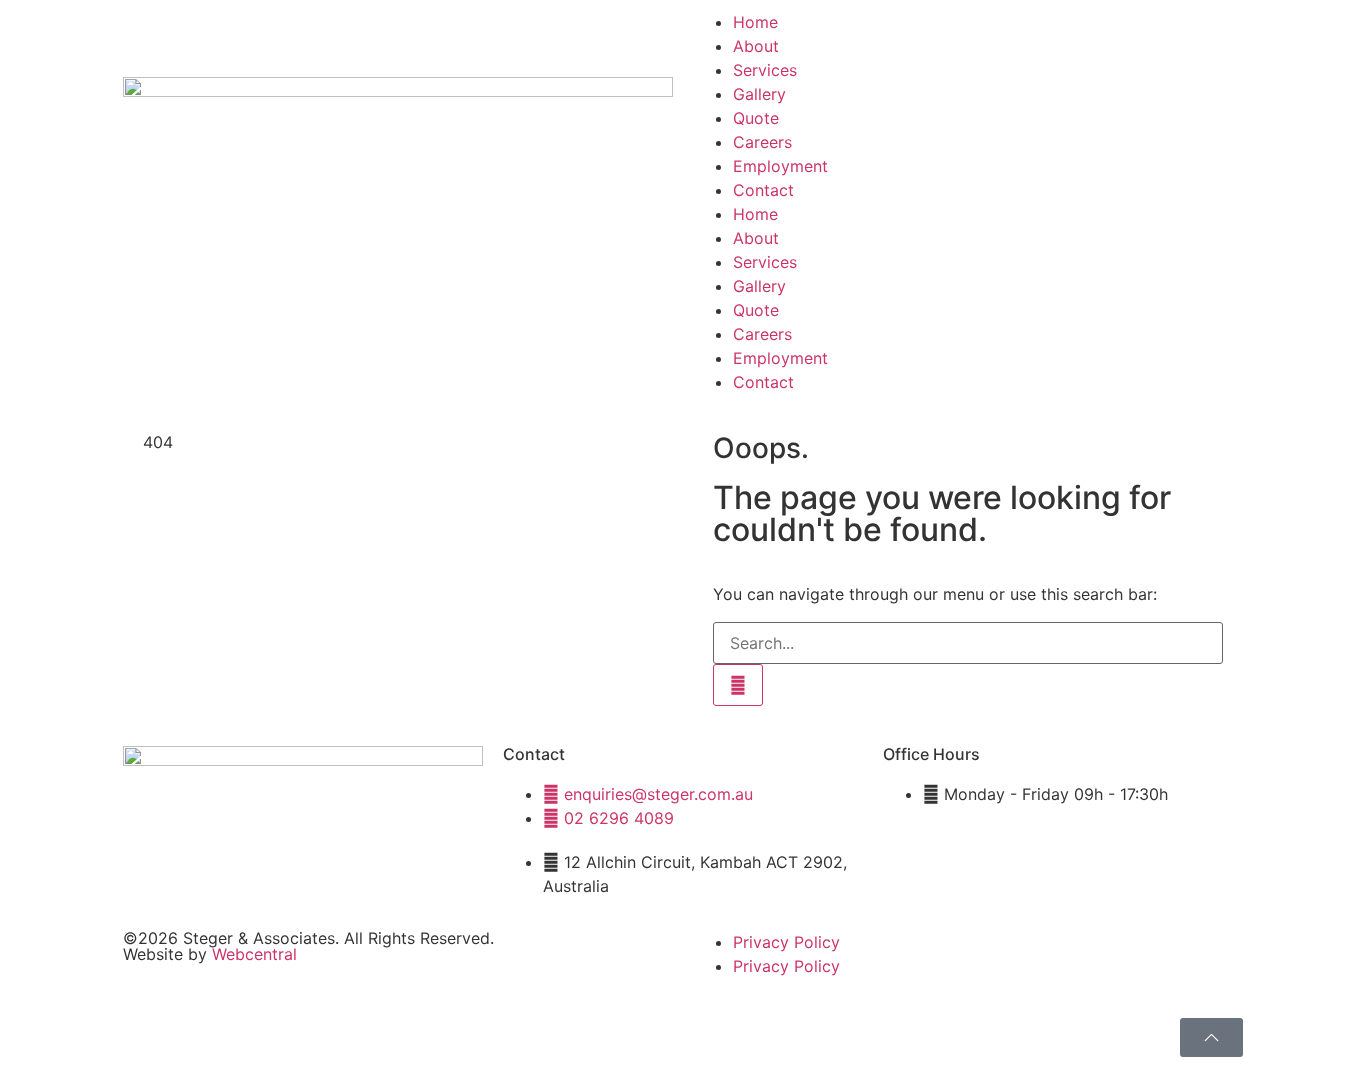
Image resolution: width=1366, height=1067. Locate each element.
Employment (780, 166)
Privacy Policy (786, 942)
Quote (756, 118)
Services (765, 70)
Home (755, 22)
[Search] (738, 685)
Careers (762, 142)
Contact (763, 190)
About (756, 46)
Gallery (759, 94)
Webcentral (254, 954)
